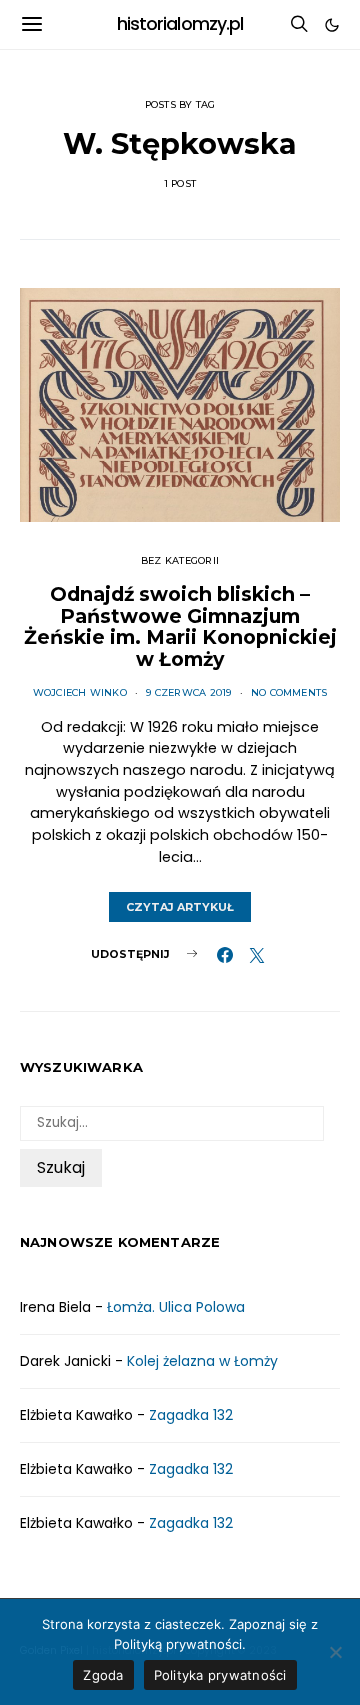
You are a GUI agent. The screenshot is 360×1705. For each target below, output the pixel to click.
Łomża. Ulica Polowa (176, 1307)
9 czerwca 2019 (188, 692)
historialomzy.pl (180, 24)
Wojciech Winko (80, 692)
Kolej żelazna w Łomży (202, 1361)
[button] (332, 25)
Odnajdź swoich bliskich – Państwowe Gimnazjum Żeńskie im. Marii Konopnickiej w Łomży (180, 626)
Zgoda (103, 1675)
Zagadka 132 (191, 1415)
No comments (289, 692)
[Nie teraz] (335, 1652)
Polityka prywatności (220, 1675)
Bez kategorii (180, 560)
